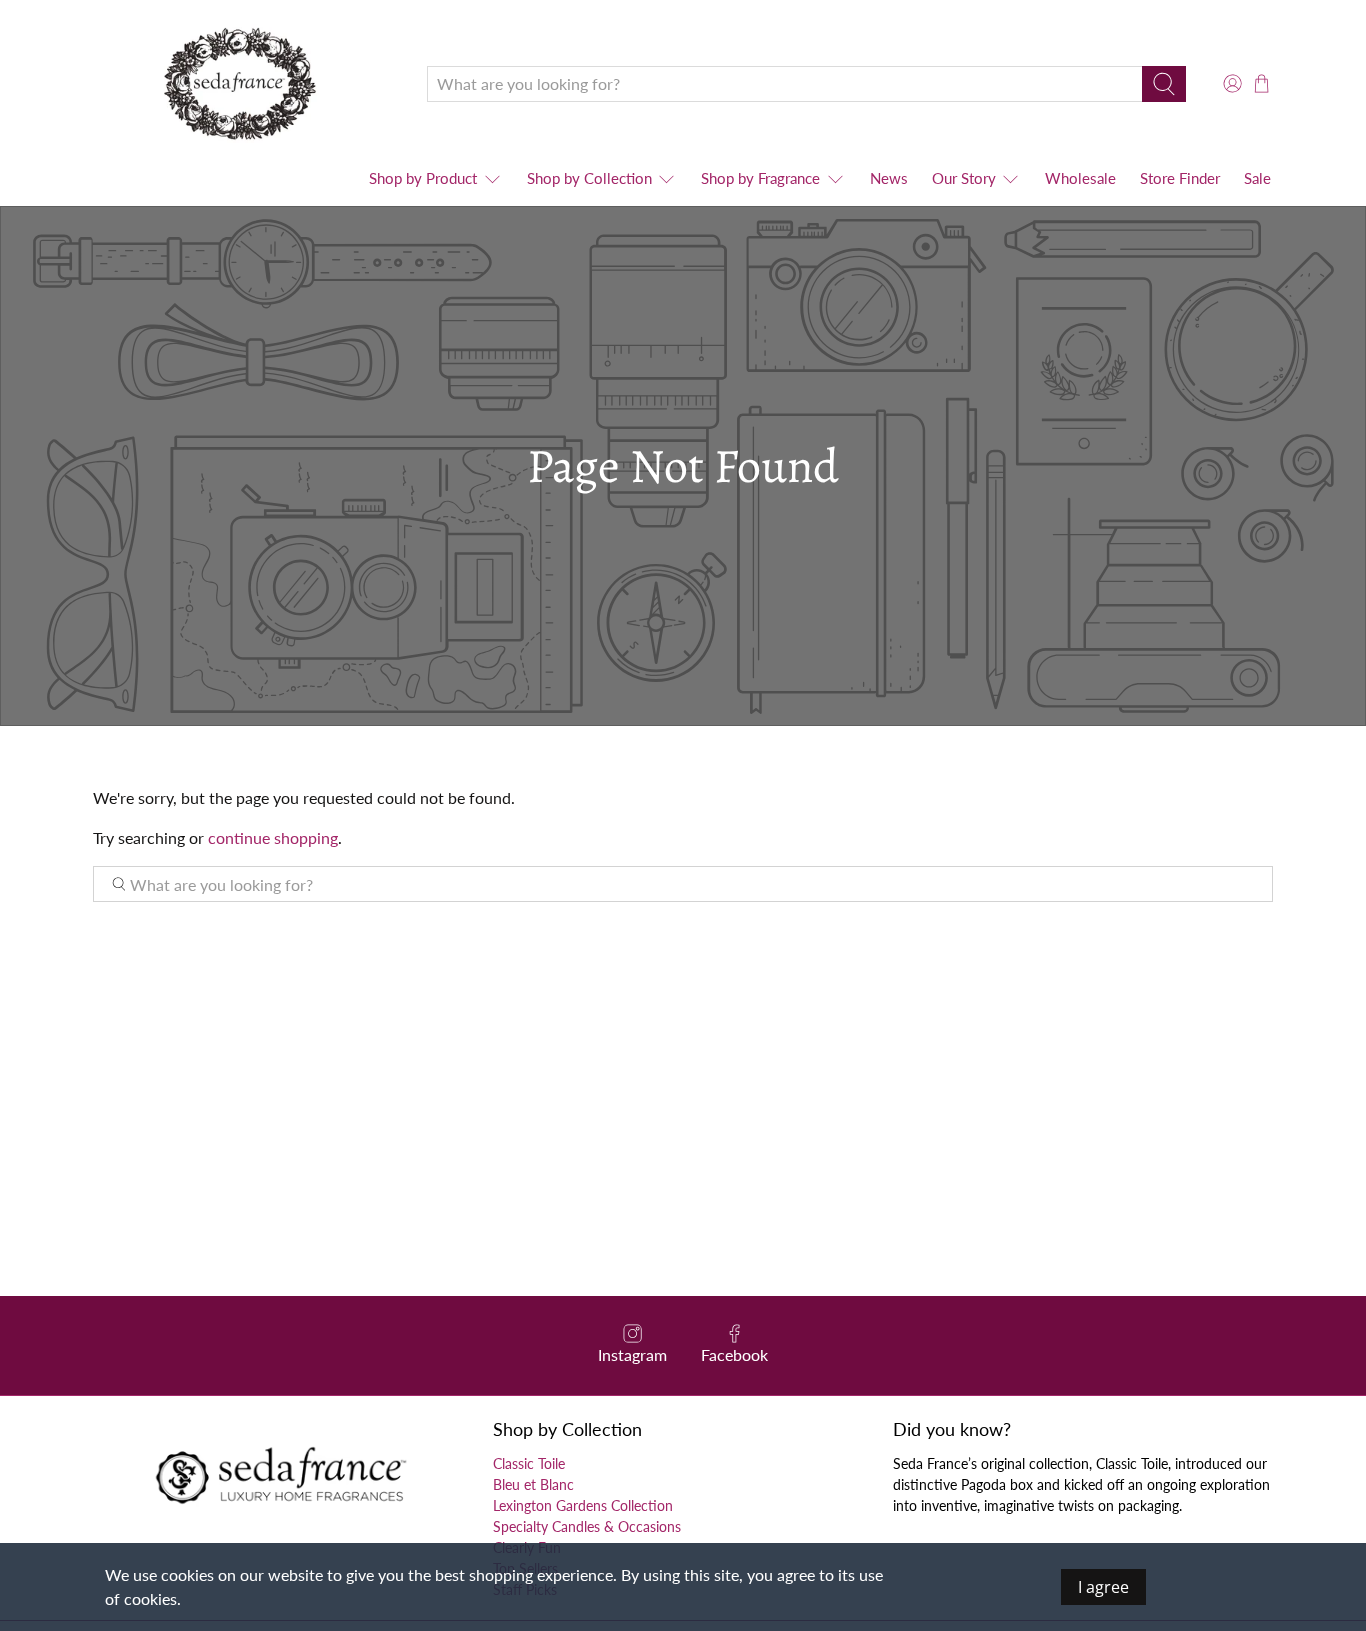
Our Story (964, 178)
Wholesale (1080, 178)
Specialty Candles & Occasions (587, 1526)
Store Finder (1180, 178)
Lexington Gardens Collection (583, 1505)
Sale (1257, 178)
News (889, 178)
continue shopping (273, 837)
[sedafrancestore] (245, 83)
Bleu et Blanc (533, 1484)
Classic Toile (529, 1463)
